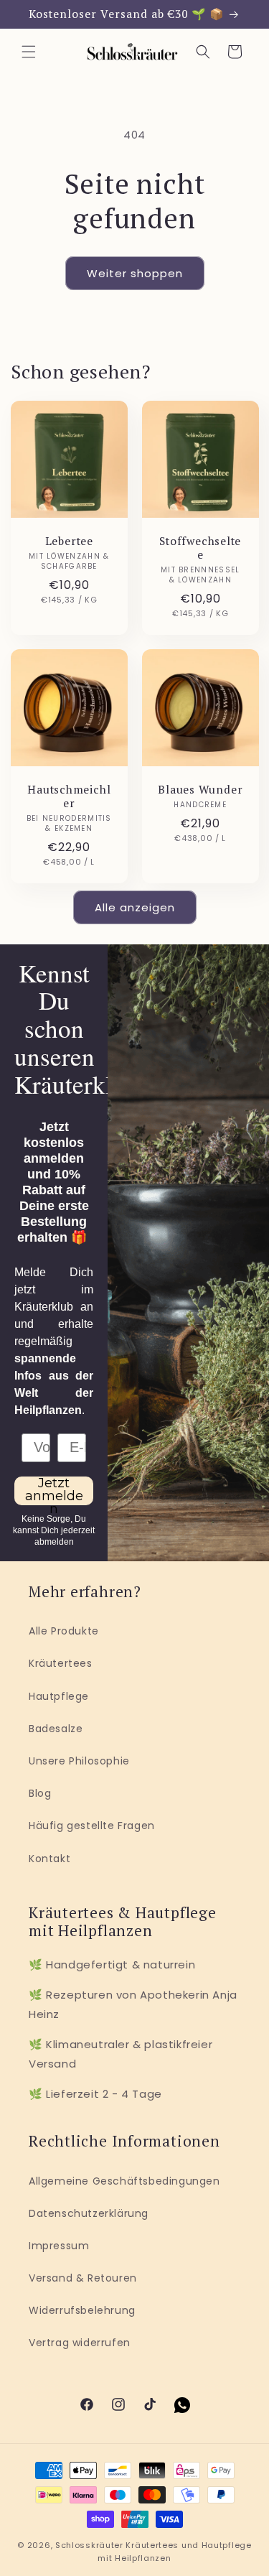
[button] (29, 52)
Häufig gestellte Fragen (92, 1826)
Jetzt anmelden (54, 1491)
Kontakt (49, 1859)
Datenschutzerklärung (89, 2213)
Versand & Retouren (83, 2278)
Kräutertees (61, 1663)
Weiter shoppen (135, 273)
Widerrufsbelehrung (82, 2310)
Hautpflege (59, 1696)
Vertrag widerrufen (80, 2343)
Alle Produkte (64, 1631)
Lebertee (69, 541)
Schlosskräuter (89, 2545)
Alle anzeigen (135, 907)
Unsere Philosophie (79, 1761)
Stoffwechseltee (200, 548)
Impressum (59, 2246)
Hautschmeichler (69, 796)
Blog (40, 1793)
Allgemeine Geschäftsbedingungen (124, 2181)
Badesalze (56, 1729)
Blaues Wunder (200, 790)
